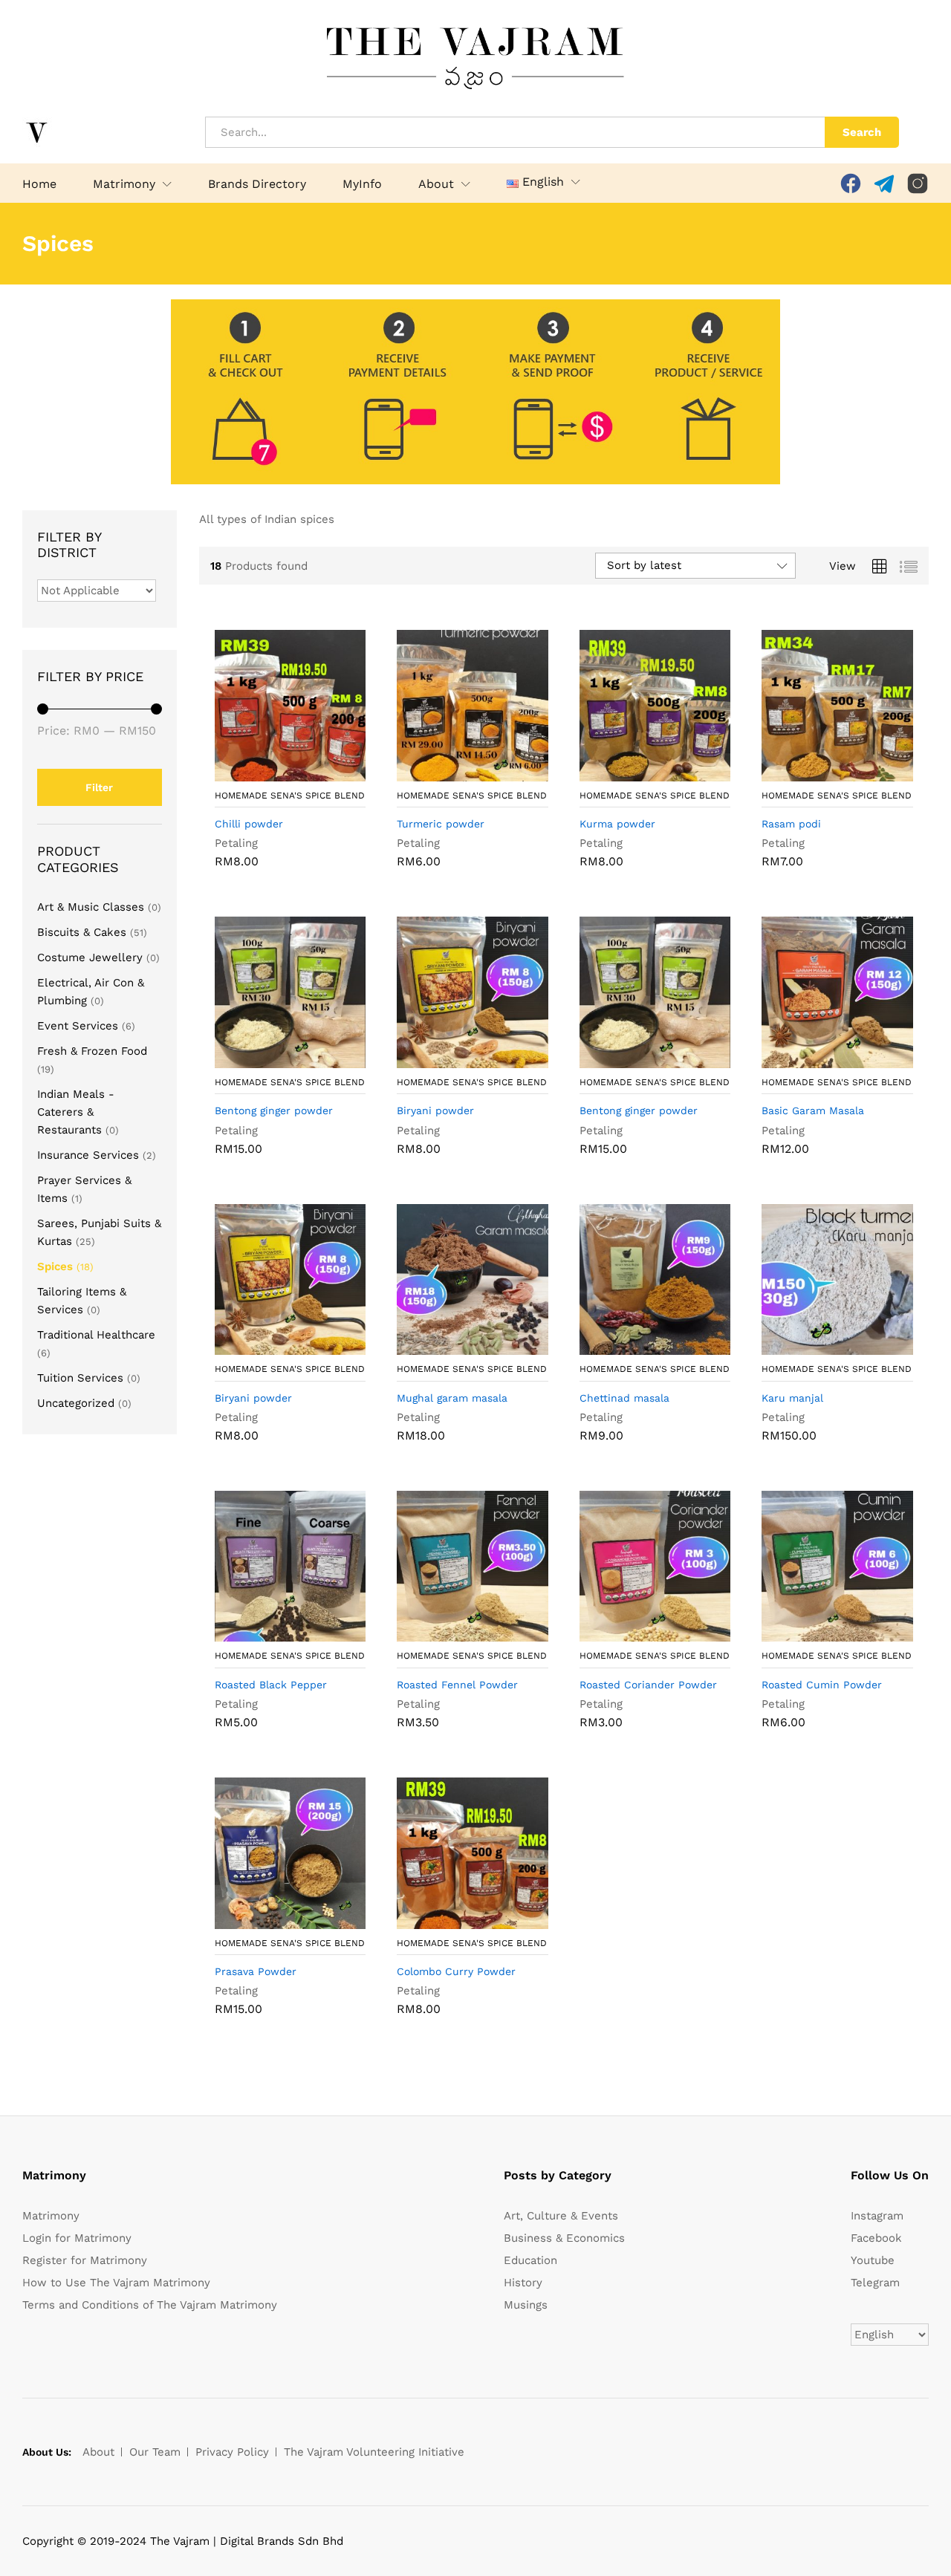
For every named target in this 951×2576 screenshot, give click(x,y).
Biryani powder (435, 1110)
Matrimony (51, 2216)
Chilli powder (249, 824)
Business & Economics (564, 2238)
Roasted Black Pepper (271, 1685)
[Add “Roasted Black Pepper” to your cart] (273, 1633)
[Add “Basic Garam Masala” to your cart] (820, 1059)
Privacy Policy (232, 2452)
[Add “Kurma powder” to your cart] (638, 773)
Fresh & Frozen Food (92, 1051)
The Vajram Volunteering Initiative (374, 2452)
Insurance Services (88, 1155)
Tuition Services (80, 1378)
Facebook (876, 2238)
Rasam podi (791, 824)
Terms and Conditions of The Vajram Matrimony (150, 2305)
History (523, 2283)
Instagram (877, 2216)
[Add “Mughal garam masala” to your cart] (455, 1346)
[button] (535, 182)
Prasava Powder (256, 1971)
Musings (526, 2305)
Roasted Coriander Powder (648, 1685)
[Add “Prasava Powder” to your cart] (273, 1920)
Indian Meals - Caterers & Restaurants (76, 1112)
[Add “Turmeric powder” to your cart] (455, 773)
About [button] (436, 184)
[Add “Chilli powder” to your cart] (273, 773)
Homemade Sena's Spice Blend (290, 796)
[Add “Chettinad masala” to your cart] (638, 1346)
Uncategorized (76, 1403)
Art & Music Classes (91, 907)
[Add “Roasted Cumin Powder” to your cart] (820, 1633)
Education (530, 2260)
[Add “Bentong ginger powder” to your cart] (273, 1059)
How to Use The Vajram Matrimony (116, 2283)
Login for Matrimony (77, 2238)
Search (862, 132)
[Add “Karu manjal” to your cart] (820, 1346)
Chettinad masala (624, 1398)
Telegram (875, 2283)
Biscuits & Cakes (82, 932)
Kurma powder (617, 824)
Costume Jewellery (90, 957)
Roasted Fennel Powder (457, 1685)
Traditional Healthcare (96, 1335)
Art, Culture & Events (561, 2216)
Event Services (78, 1026)
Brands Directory (257, 184)
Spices (55, 1266)
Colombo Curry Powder (456, 1971)
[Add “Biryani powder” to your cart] (455, 1059)
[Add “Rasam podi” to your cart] (820, 773)
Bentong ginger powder (274, 1110)
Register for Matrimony (85, 2260)
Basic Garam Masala (813, 1110)
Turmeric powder (441, 824)
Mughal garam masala (452, 1398)
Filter (99, 787)
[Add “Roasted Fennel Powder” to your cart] (455, 1633)
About (98, 2452)
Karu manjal (792, 1398)
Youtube (873, 2260)
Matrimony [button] (124, 184)
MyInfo (362, 184)
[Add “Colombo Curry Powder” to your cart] (455, 1920)
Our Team (155, 2452)
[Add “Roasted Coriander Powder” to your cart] (638, 1633)
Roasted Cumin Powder (822, 1685)
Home (39, 184)
